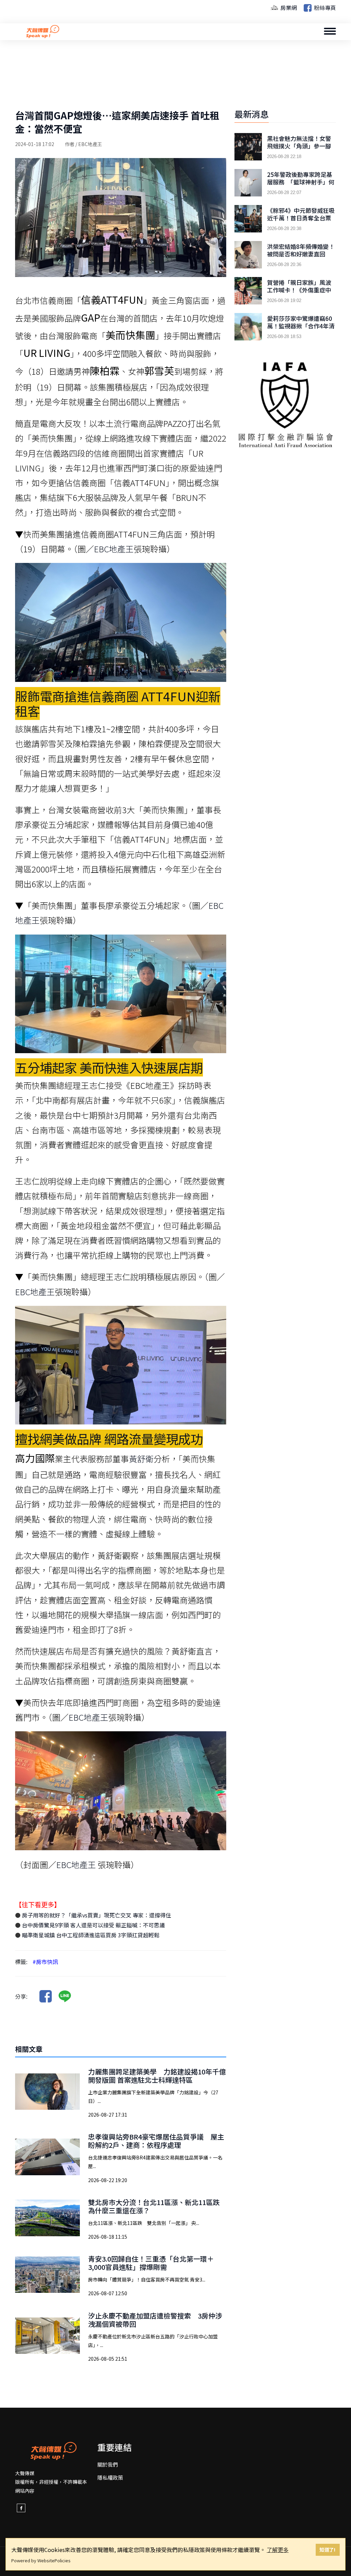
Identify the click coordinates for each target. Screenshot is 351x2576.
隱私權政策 (110, 2477)
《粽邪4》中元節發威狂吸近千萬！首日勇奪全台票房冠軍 (301, 218)
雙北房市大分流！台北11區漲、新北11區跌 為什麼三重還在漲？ (154, 2206)
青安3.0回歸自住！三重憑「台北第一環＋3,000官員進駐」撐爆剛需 (151, 2263)
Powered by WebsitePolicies (41, 2560)
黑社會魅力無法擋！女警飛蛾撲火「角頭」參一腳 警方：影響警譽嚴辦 (299, 146)
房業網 (288, 8)
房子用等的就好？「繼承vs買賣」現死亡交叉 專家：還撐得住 (96, 1915)
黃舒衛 (141, 1459)
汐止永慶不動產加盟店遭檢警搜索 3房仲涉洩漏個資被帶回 (155, 2320)
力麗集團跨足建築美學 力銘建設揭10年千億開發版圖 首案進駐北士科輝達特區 (157, 2076)
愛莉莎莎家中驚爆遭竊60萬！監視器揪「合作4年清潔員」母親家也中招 (301, 326)
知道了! (328, 2549)
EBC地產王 (114, 549)
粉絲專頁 (324, 8)
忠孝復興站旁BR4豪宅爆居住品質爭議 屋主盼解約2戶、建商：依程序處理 (156, 2141)
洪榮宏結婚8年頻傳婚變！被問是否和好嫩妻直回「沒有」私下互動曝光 (301, 254)
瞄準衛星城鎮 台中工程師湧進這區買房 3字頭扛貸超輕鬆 (90, 1935)
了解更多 (278, 2550)
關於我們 (108, 2464)
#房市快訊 (45, 1962)
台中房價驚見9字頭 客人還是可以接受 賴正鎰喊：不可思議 (93, 1925)
